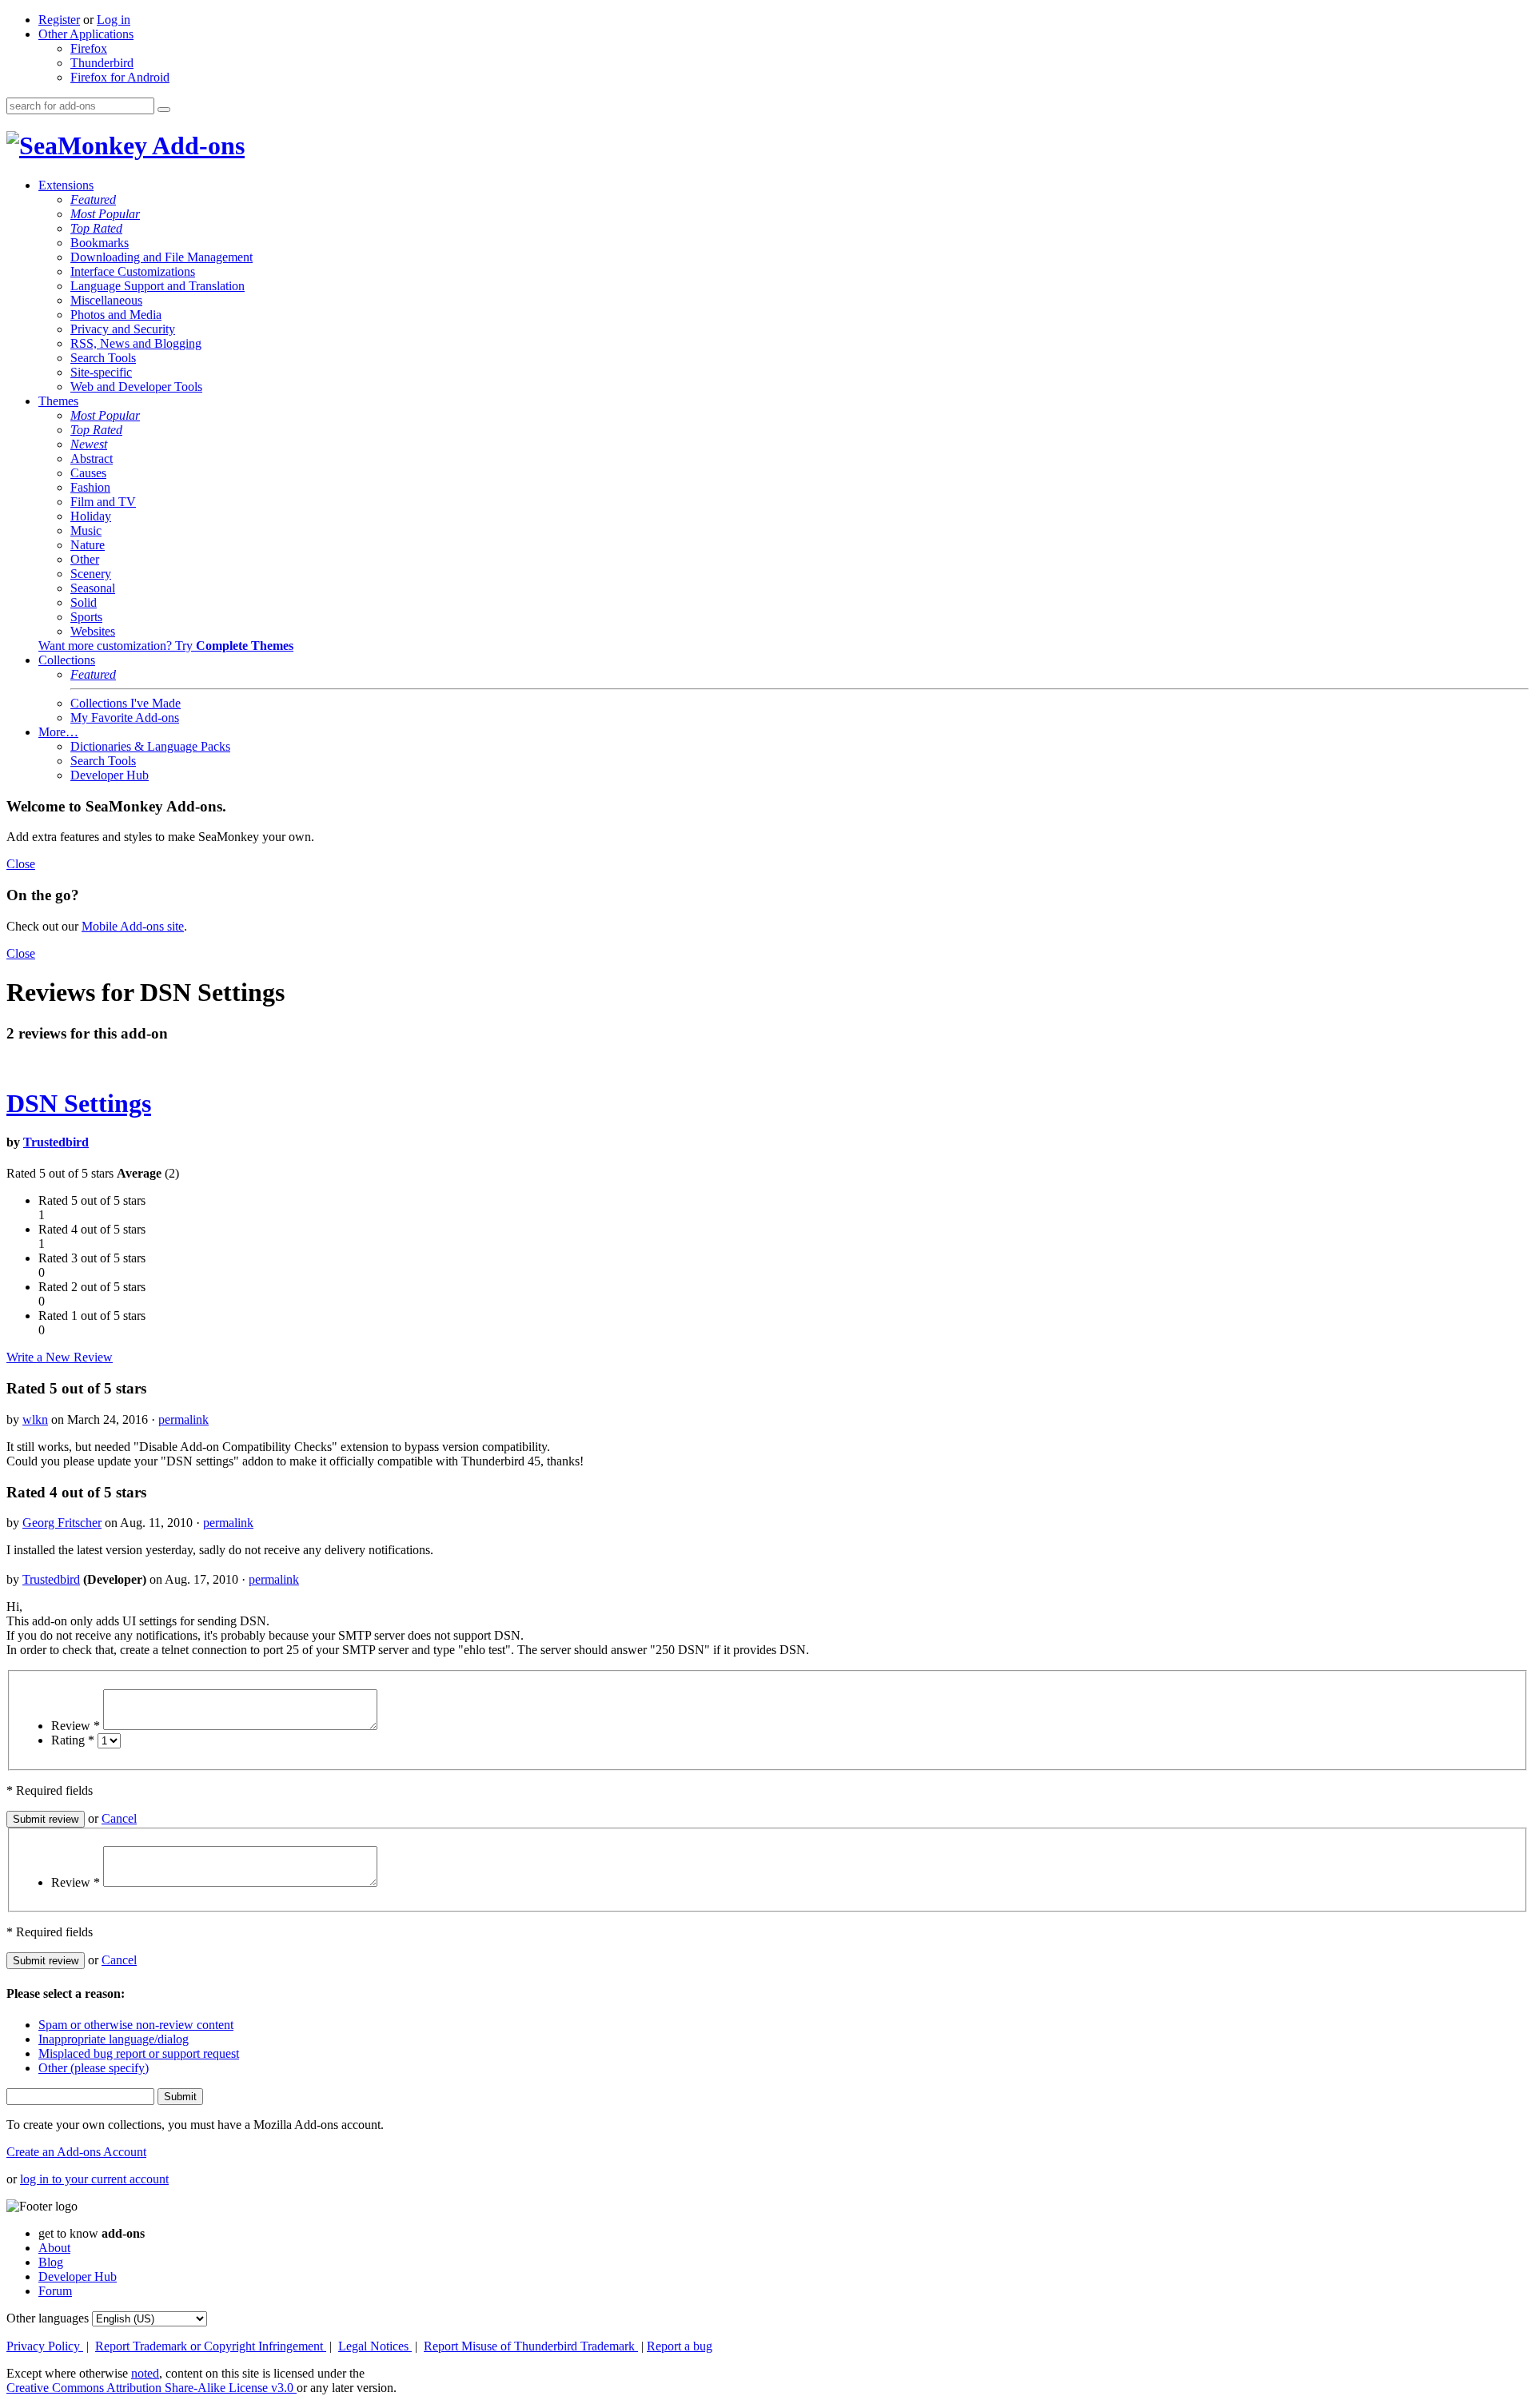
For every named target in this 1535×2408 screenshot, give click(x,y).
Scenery (91, 574)
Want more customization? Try (166, 646)
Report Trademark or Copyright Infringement (211, 2346)
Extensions (66, 185)
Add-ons (196, 146)
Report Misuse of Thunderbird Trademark (531, 2346)
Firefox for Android (120, 77)
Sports (86, 617)
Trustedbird (56, 1142)
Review (76, 1726)
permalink (183, 1419)
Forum (55, 2291)
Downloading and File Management (161, 257)
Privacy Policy (45, 2346)
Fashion (90, 487)
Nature (88, 545)
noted (145, 2373)
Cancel (119, 1818)
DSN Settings (79, 1103)
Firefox (89, 48)
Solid (84, 602)
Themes (58, 401)
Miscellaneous (106, 300)
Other (85, 559)
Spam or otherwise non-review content (136, 2025)
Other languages (48, 2318)
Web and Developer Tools (136, 387)
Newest (89, 444)
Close (21, 864)
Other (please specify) (94, 2068)
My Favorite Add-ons (125, 718)
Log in (114, 20)
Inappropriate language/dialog (114, 2039)
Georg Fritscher (62, 1523)
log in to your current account (94, 2179)
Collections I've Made (126, 703)
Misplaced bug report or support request (139, 2053)
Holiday (91, 516)
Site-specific (101, 372)
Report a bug (680, 2346)
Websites (93, 631)
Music (86, 530)
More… (58, 732)
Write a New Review (60, 1357)
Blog (51, 2262)
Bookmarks (100, 243)
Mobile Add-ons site (133, 926)
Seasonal (93, 588)
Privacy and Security (123, 329)
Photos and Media (116, 315)
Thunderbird (102, 63)
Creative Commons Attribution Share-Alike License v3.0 (152, 2388)
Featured (93, 199)
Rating (73, 1740)
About (54, 2248)
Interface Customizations (133, 271)
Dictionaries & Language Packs (150, 746)
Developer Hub (110, 775)
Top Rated (96, 228)
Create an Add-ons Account (76, 2152)
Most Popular (105, 214)
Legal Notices (375, 2346)
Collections (67, 660)
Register (59, 20)
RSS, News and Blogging (136, 343)
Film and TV (103, 502)
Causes (88, 473)
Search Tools (103, 358)
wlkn (35, 1419)
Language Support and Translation (157, 286)
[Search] (164, 110)
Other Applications (86, 34)
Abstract (92, 458)
